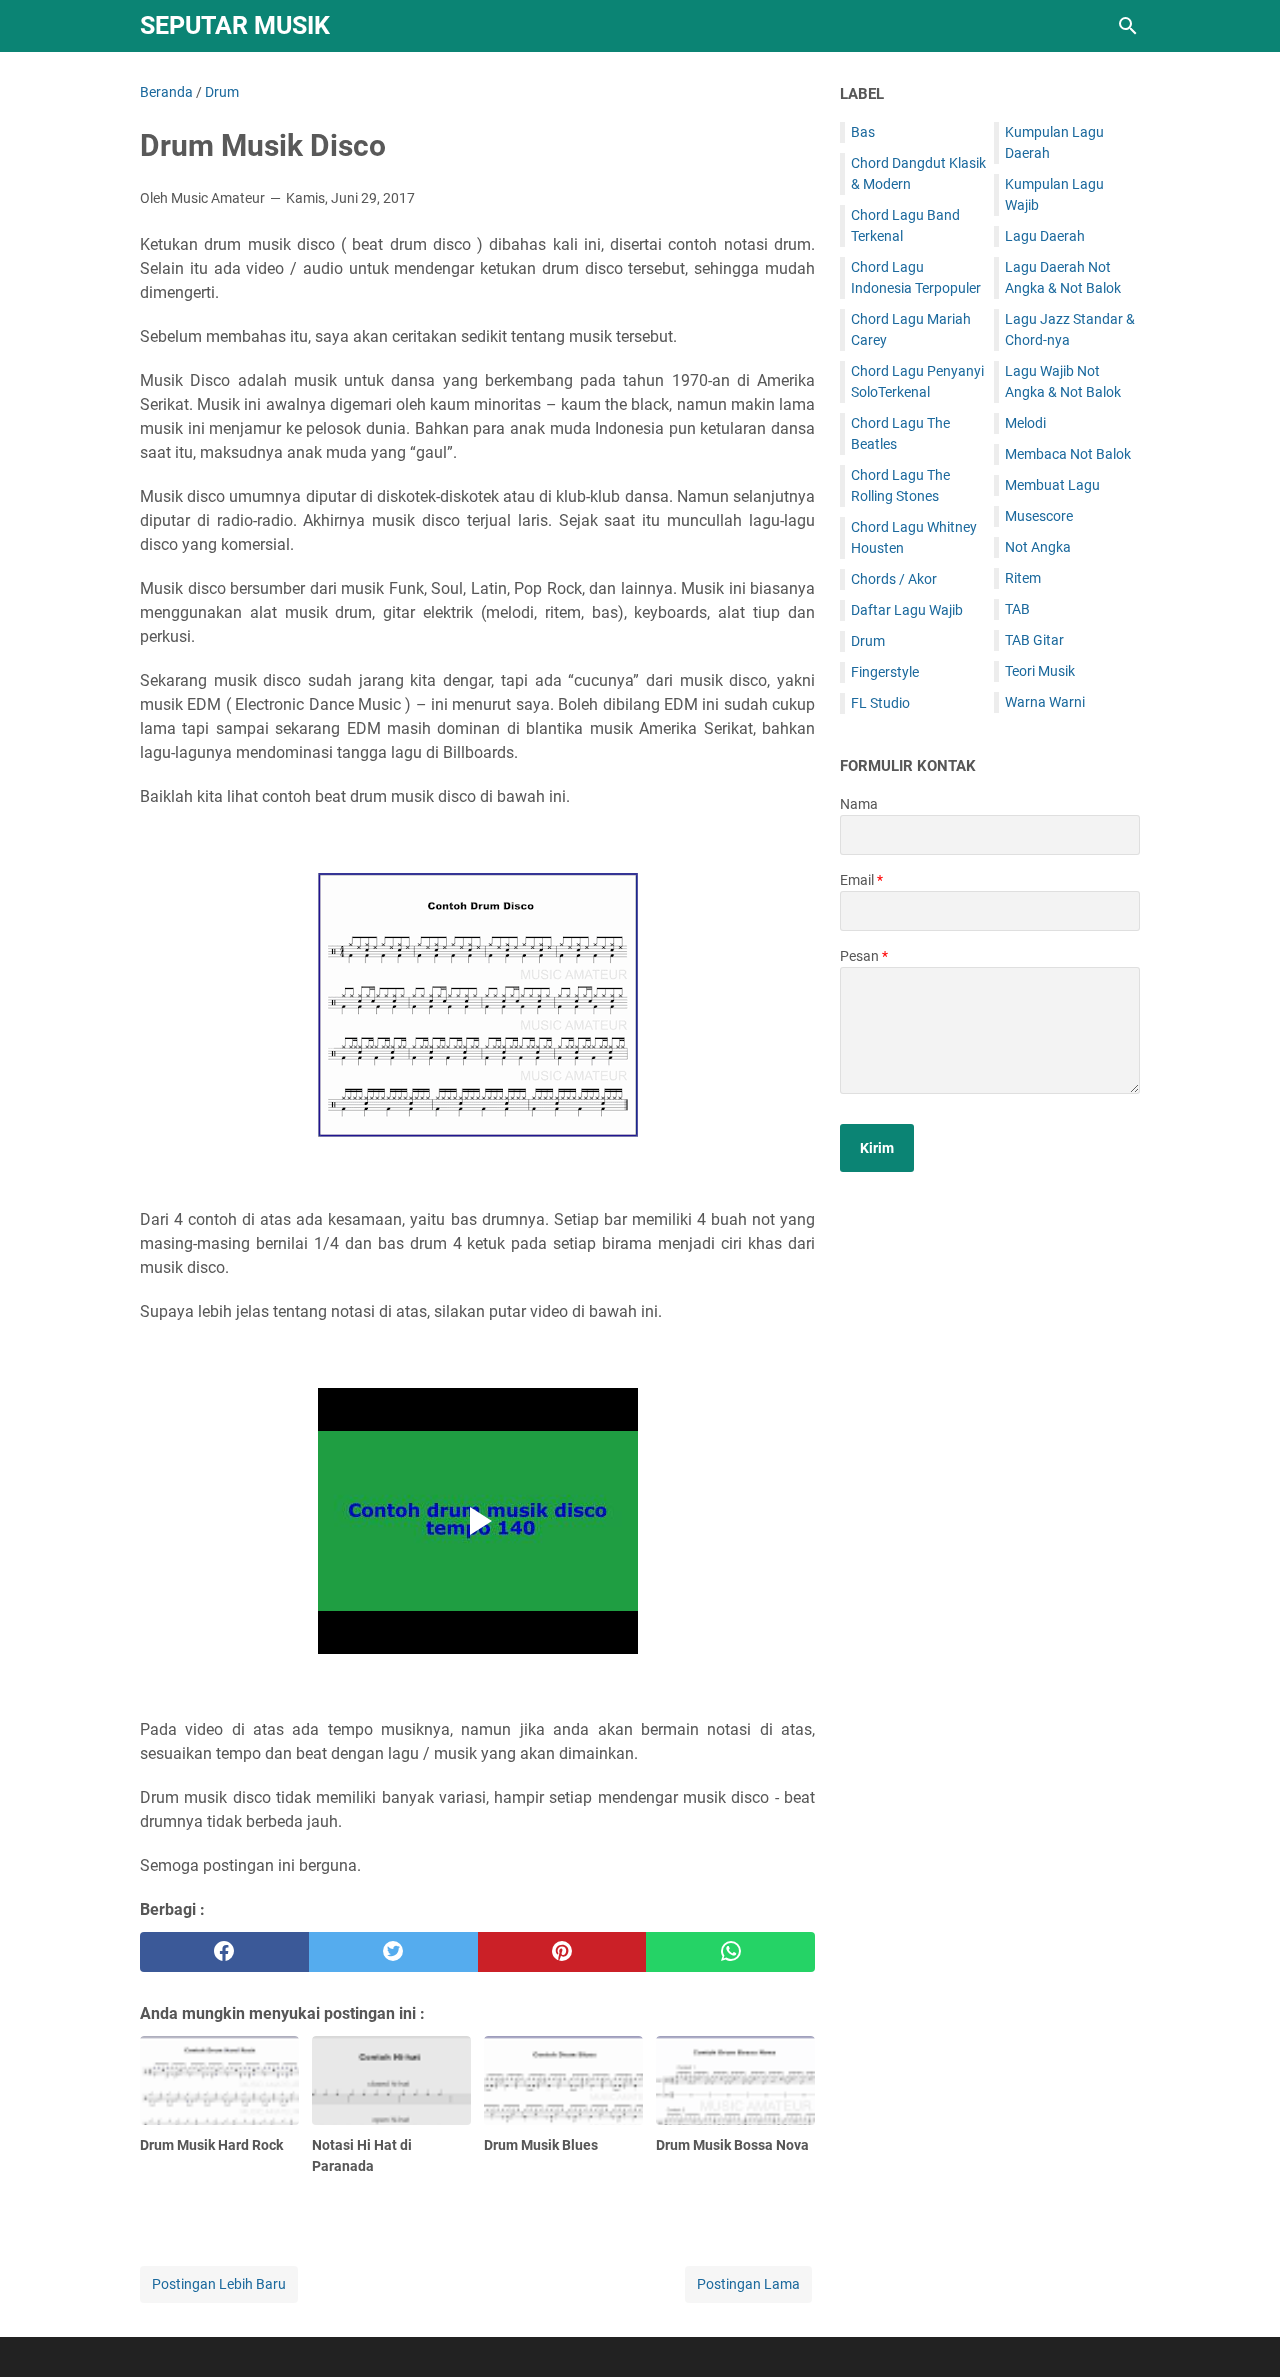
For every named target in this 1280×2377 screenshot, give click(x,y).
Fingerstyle (885, 672)
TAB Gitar (1034, 640)
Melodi (1025, 423)
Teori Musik (1040, 671)
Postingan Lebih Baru (219, 2284)
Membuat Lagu (1052, 485)
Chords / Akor (894, 579)
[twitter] (393, 1952)
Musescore (1039, 516)
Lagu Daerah (1045, 236)
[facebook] (224, 1952)
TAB (1017, 609)
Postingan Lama (748, 2284)
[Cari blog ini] (1128, 26)
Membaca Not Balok (1068, 454)
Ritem (1023, 578)
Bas (863, 132)
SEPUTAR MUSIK (235, 25)
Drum (868, 641)
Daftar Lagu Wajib (907, 610)
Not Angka (1038, 547)
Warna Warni (1045, 702)
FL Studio (880, 703)
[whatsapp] (730, 1952)
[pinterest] (562, 1952)
